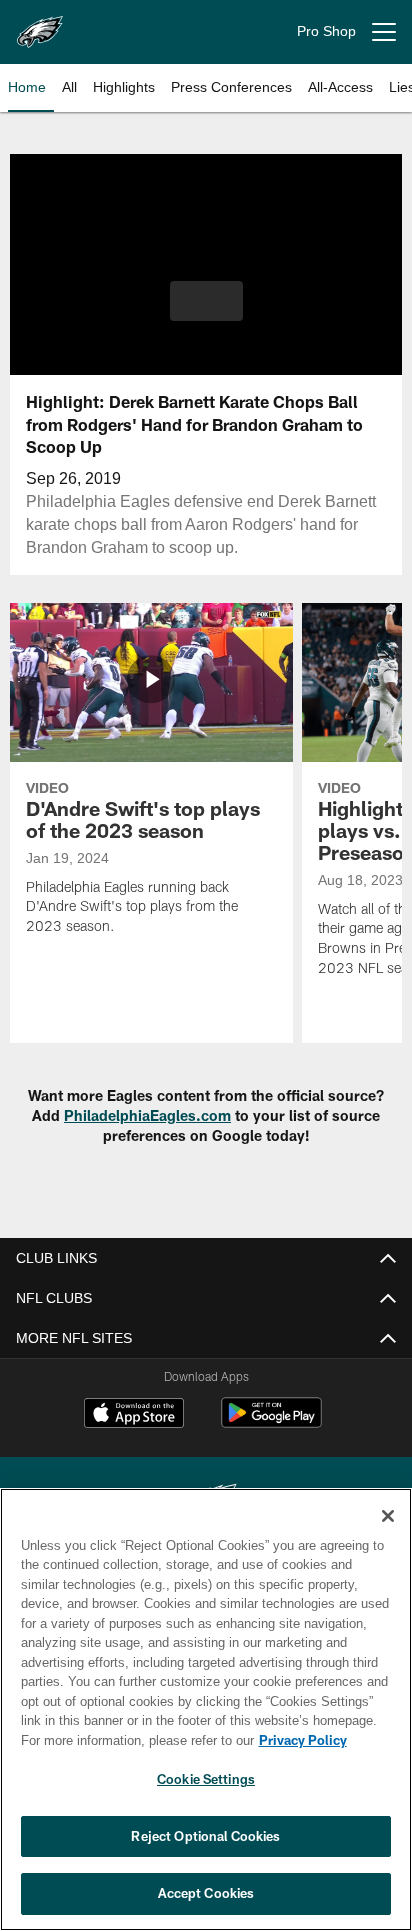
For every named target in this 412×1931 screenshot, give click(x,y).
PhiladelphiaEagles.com (147, 1115)
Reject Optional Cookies (205, 1836)
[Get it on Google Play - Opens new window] (271, 1422)
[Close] (388, 1516)
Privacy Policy (131, 1740)
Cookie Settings (206, 1779)
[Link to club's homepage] (40, 24)
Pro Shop (326, 31)
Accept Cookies (206, 1893)
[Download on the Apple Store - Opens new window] (134, 1415)
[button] (206, 313)
